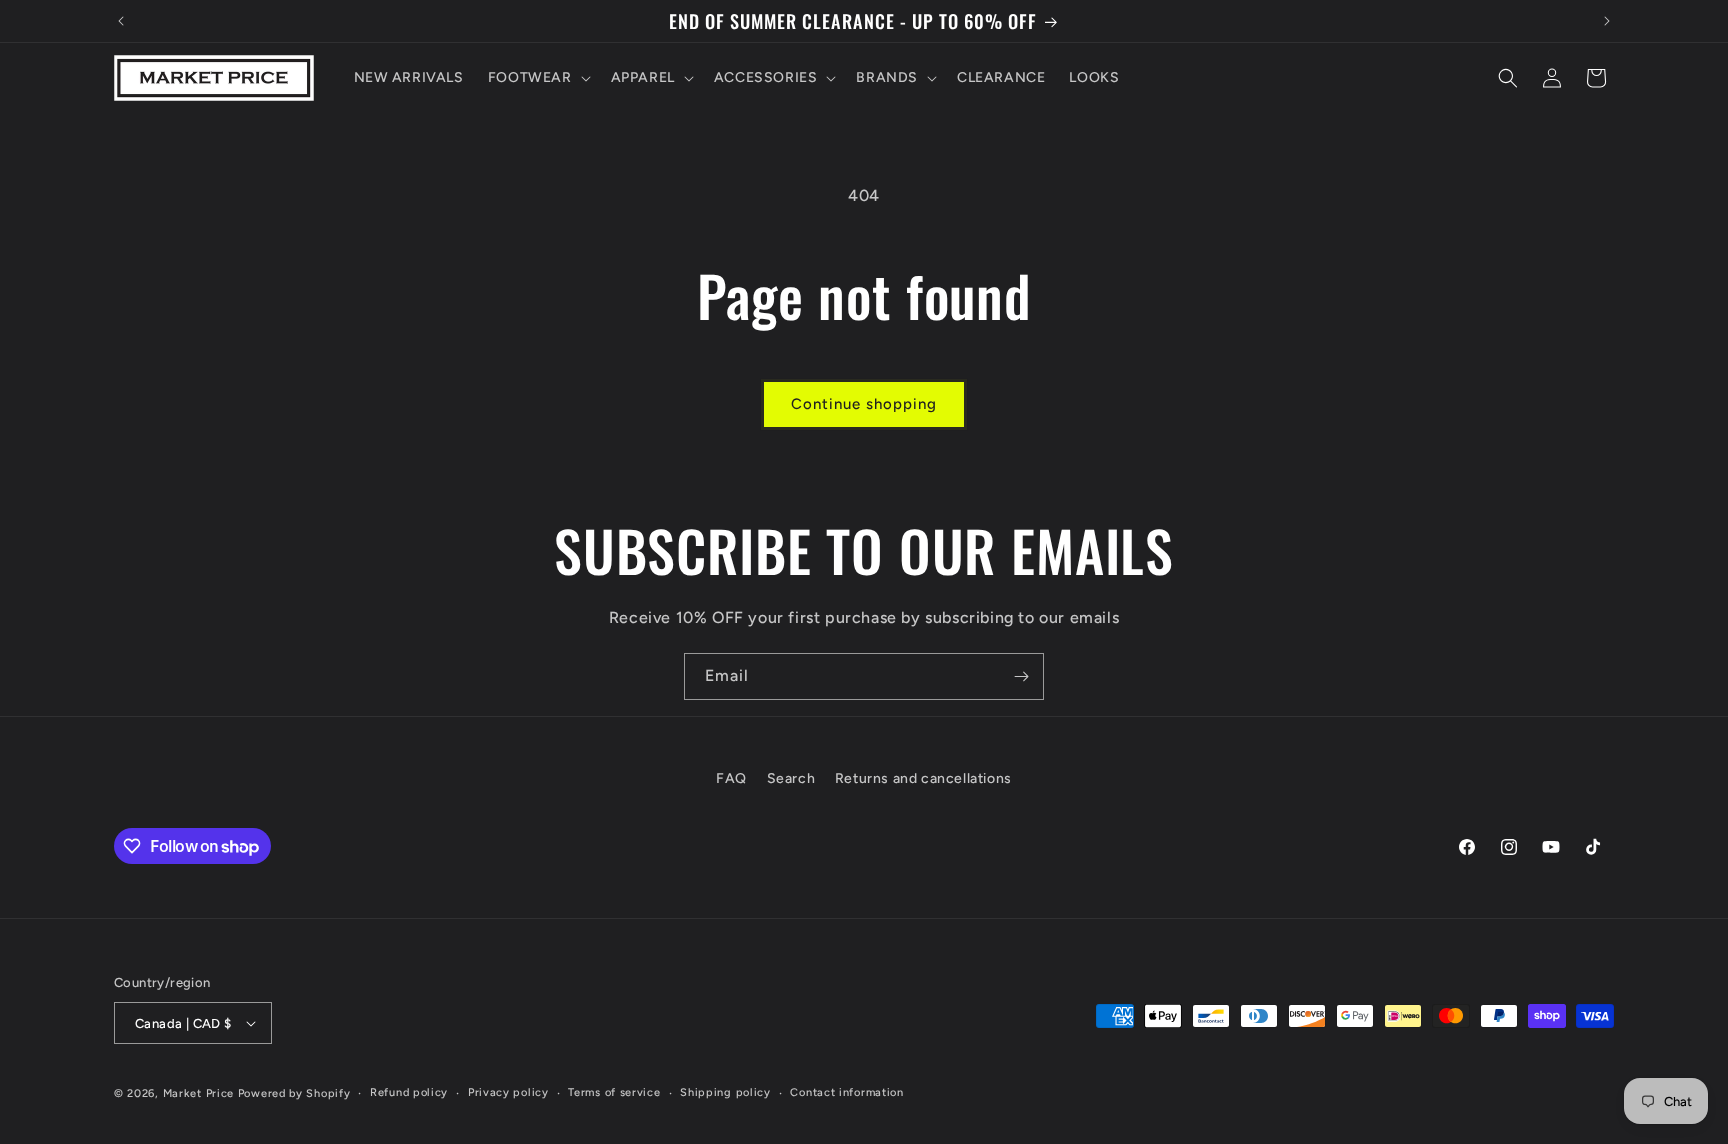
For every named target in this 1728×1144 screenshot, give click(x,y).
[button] (537, 78)
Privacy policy (508, 1092)
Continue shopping (864, 404)
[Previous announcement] (121, 21)
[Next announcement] (1607, 21)
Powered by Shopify (294, 1093)
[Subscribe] (1021, 676)
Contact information (846, 1092)
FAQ (731, 778)
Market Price (198, 1093)
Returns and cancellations (923, 778)
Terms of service (614, 1092)
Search (791, 778)
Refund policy (409, 1092)
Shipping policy (725, 1092)
